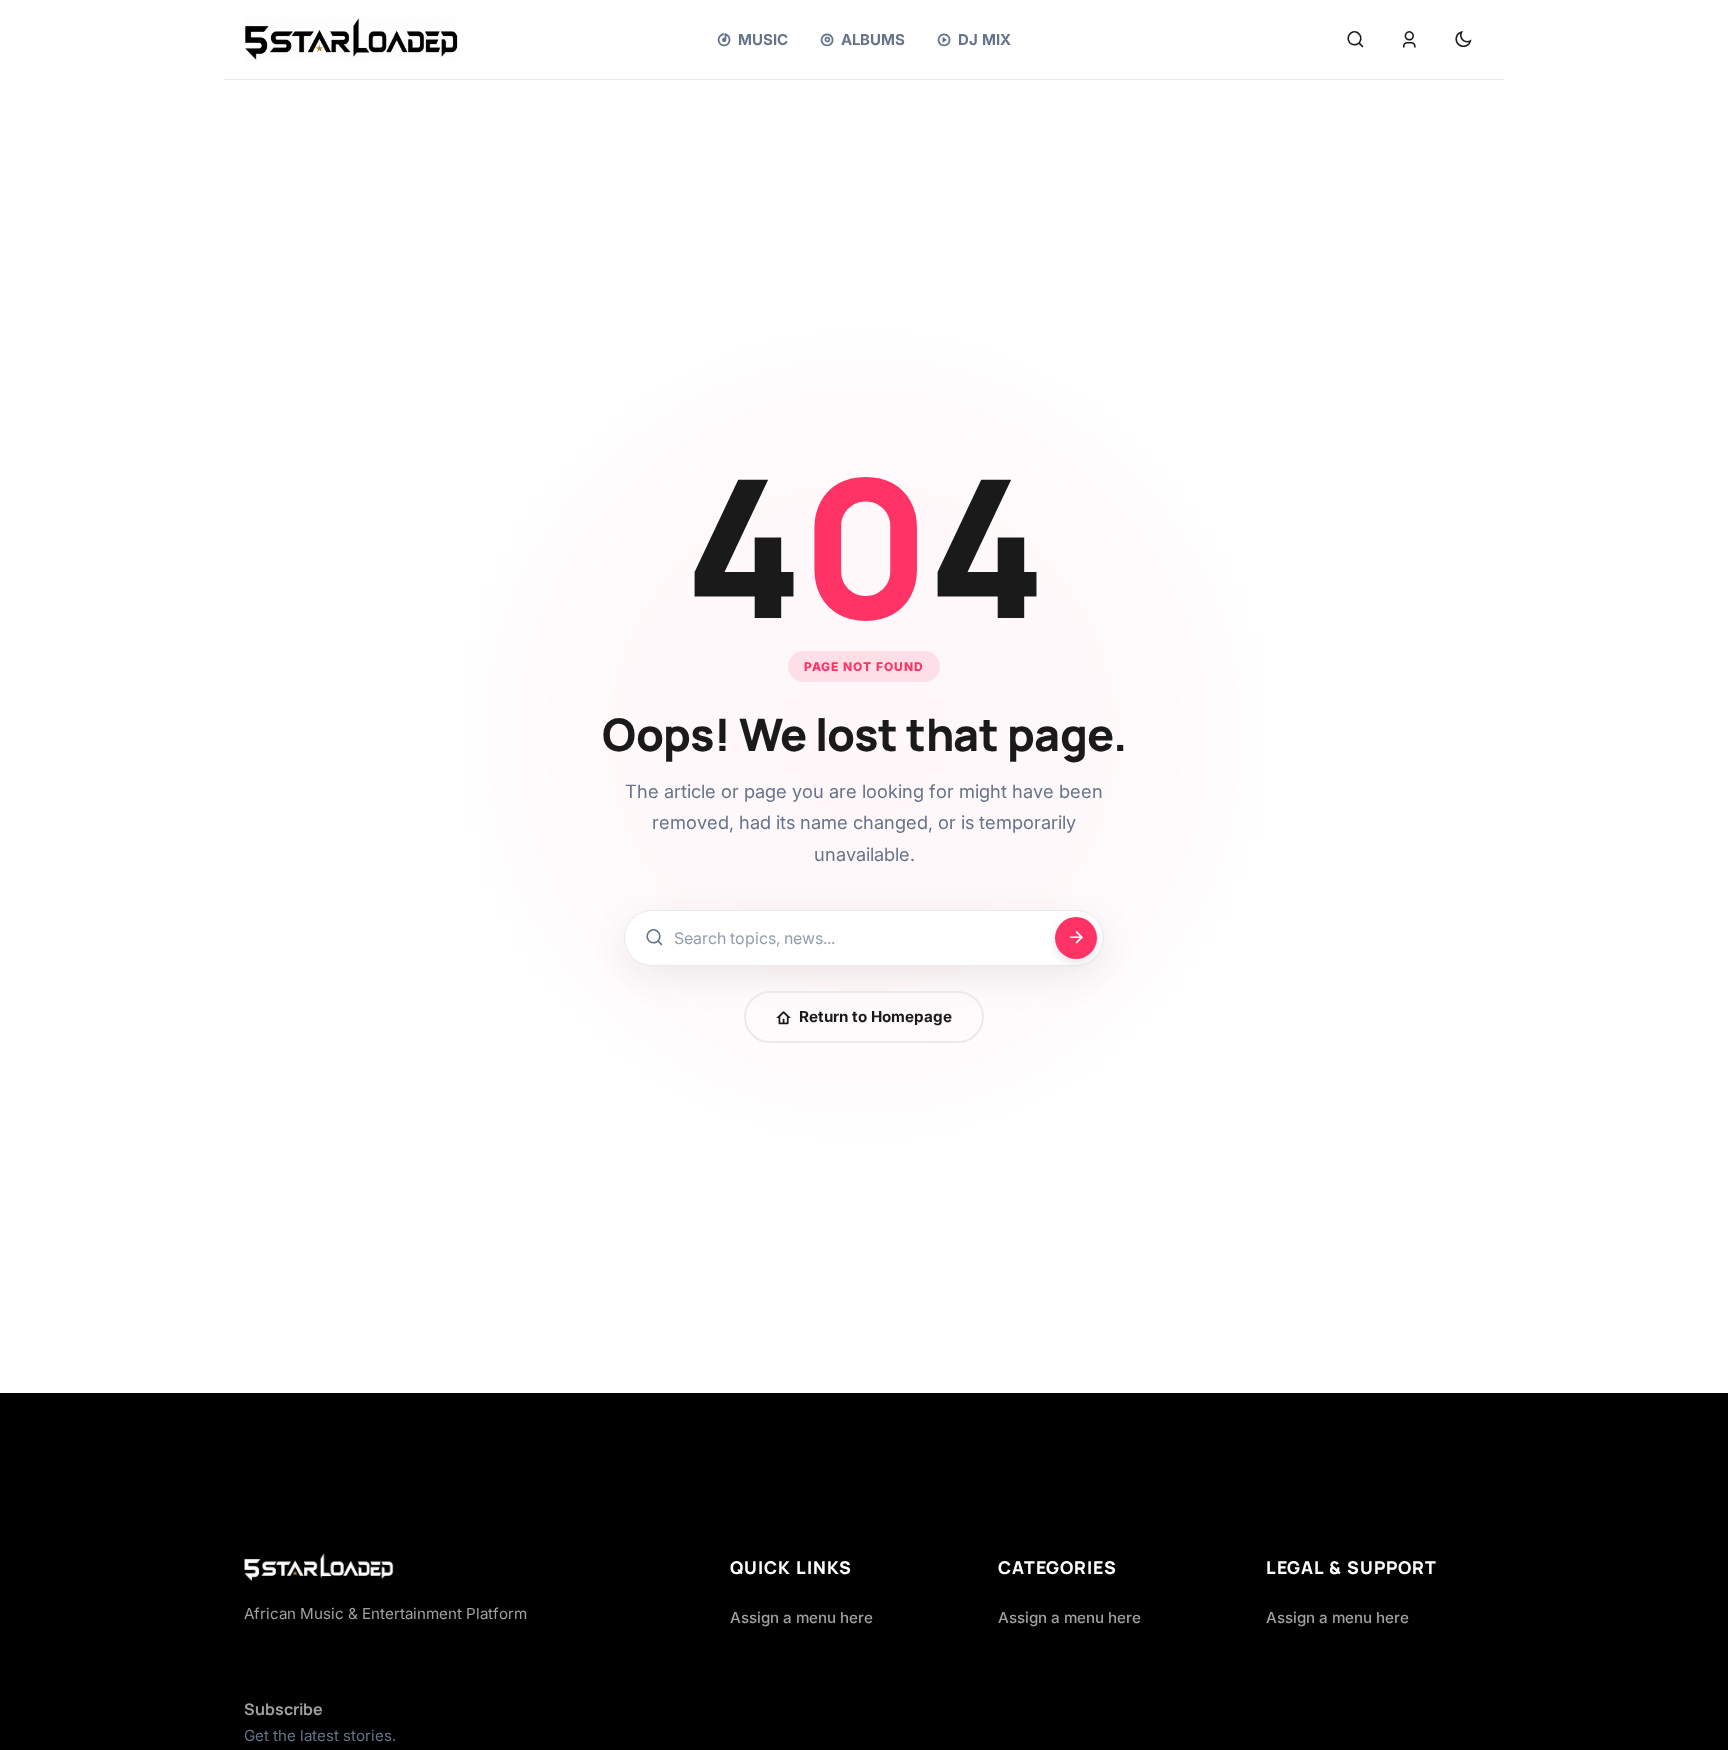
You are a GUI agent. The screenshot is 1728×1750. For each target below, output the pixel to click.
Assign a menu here (801, 1617)
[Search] (1355, 40)
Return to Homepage (875, 1016)
